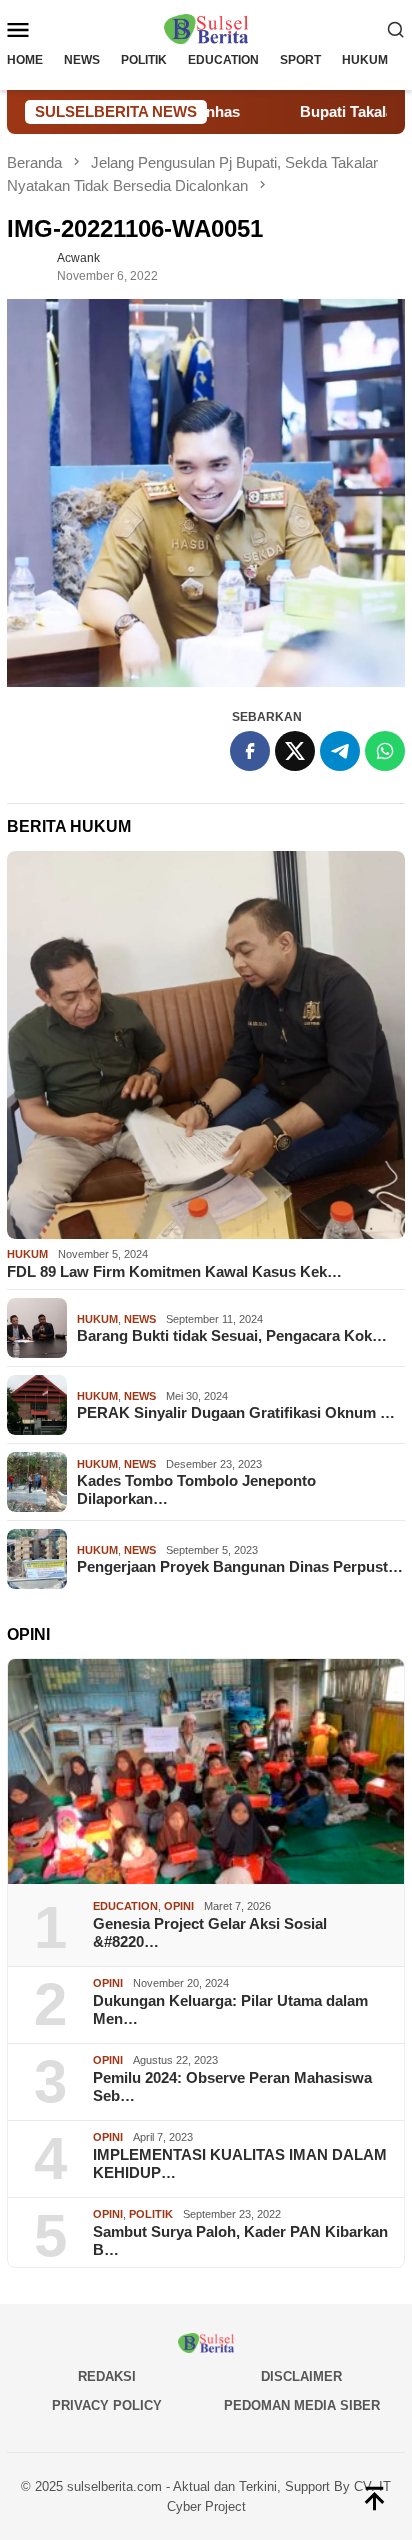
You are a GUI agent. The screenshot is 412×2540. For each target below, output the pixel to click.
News (140, 1319)
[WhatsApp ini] (385, 751)
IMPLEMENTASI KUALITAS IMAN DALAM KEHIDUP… (240, 2163)
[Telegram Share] (340, 751)
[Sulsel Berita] (206, 28)
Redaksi (107, 2376)
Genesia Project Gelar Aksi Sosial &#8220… (210, 1932)
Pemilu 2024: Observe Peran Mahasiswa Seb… (232, 2086)
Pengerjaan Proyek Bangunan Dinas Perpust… (240, 1566)
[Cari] (396, 29)
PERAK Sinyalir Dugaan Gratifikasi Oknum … (236, 1412)
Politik (151, 2214)
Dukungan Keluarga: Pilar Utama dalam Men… (230, 2009)
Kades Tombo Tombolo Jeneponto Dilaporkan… (196, 1489)
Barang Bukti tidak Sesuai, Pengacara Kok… (232, 1335)
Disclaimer (301, 2376)
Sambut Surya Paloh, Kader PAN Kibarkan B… (240, 2240)
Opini (179, 1906)
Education (125, 1906)
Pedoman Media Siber (302, 2405)
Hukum (27, 1254)
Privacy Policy (107, 2405)
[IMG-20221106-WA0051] (206, 493)
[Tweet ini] (295, 751)
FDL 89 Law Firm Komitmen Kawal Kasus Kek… (174, 1271)
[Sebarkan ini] (250, 751)
